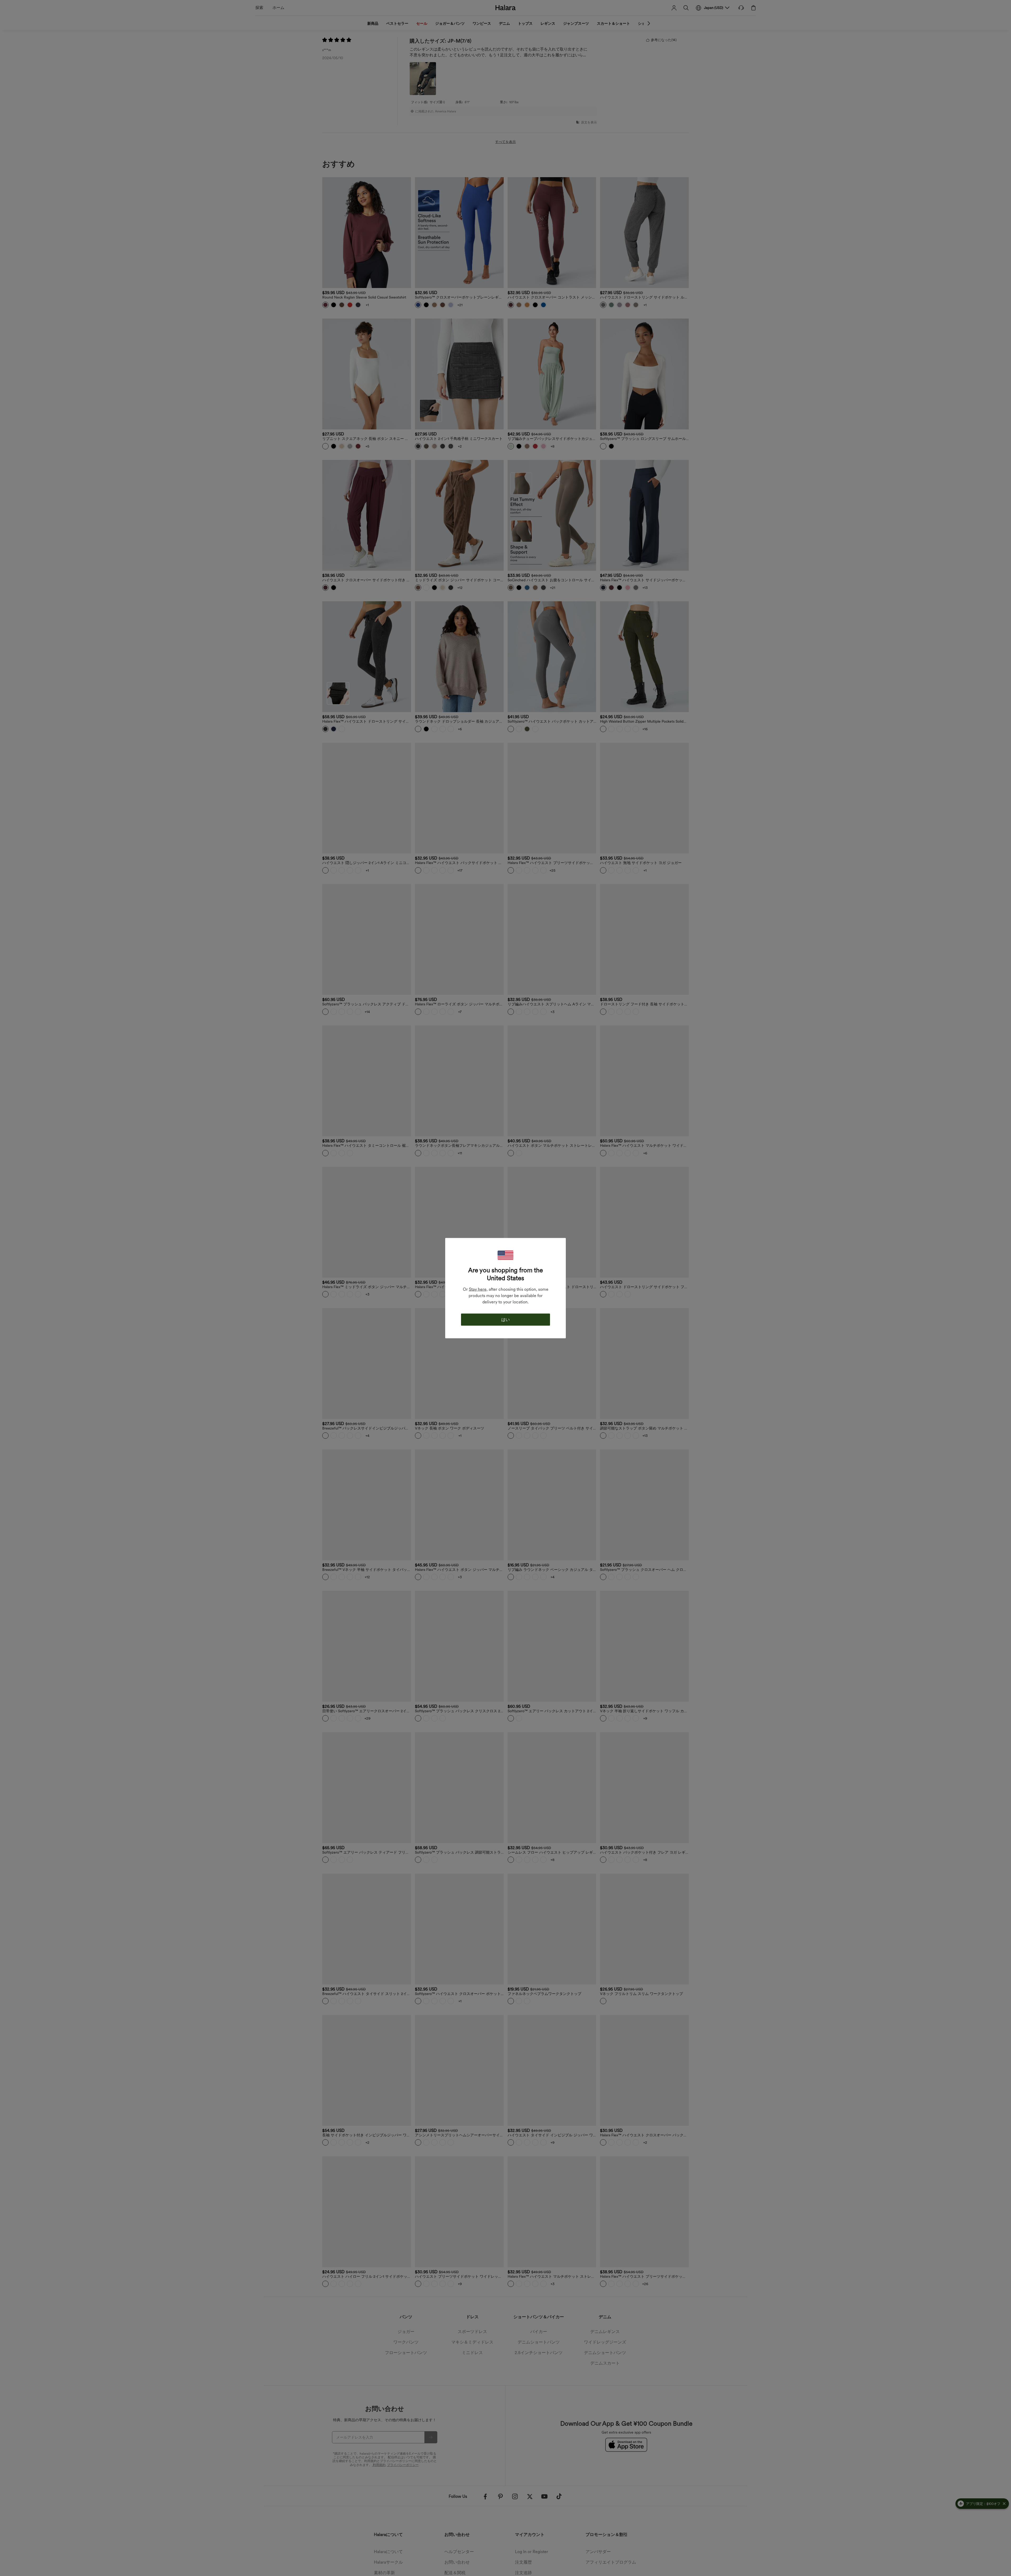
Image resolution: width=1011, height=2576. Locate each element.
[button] (506, 1255)
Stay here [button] (478, 1289)
